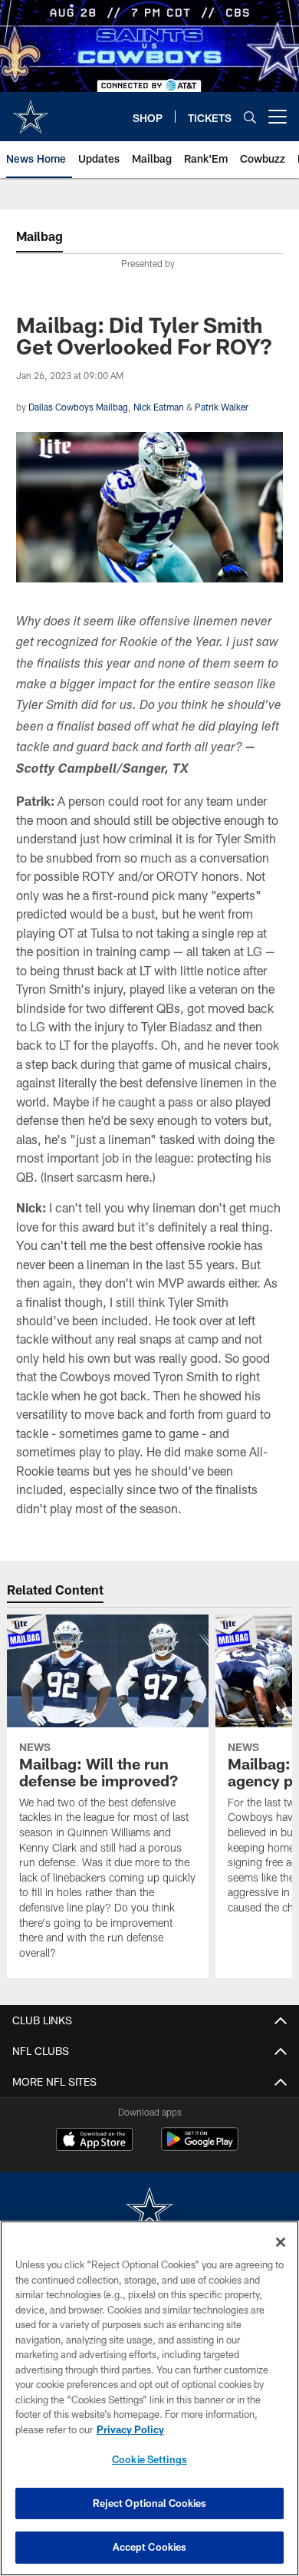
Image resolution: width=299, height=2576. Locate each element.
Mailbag (39, 236)
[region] (149, 2398)
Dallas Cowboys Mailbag (78, 407)
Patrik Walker (222, 407)
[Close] (281, 2242)
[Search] (250, 117)
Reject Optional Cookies (150, 2503)
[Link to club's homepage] (31, 110)
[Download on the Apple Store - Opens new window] (94, 2141)
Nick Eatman (159, 407)
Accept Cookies (150, 2547)
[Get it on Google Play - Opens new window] (200, 2147)
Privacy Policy (130, 2429)
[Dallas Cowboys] (149, 2211)
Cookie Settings (149, 2459)
